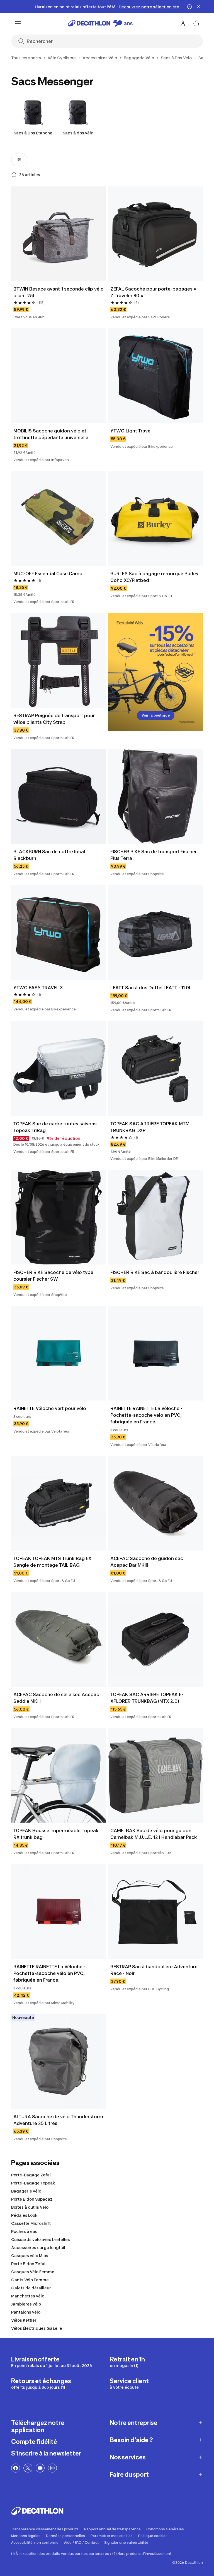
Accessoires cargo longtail (38, 2247)
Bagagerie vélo (26, 2191)
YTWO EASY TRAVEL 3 (38, 988)
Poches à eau (24, 2231)
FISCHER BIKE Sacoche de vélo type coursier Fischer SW (54, 1276)
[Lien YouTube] (40, 2468)
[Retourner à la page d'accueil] (100, 23)
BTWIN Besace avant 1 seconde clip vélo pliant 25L (59, 292)
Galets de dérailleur (31, 2288)
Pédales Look (24, 2215)
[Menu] (18, 23)
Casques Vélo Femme (33, 2272)
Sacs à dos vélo (78, 133)
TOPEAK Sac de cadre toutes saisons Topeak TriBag (56, 1127)
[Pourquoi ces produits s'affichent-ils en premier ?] (14, 175)
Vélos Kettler (24, 2320)
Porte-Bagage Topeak (33, 2183)
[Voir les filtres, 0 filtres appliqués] (19, 160)
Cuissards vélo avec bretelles (41, 2239)
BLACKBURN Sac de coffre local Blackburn (50, 855)
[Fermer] (198, 7)
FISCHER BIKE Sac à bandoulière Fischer (155, 1272)
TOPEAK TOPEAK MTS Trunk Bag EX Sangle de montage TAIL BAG (53, 1562)
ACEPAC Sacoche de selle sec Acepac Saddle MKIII (57, 1698)
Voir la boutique (156, 715)
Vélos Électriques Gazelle (37, 2328)
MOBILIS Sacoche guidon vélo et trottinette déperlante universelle (51, 434)
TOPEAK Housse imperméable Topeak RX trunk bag (57, 1834)
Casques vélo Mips (30, 2256)
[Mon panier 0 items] (196, 23)
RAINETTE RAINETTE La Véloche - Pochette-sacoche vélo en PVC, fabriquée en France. (147, 1415)
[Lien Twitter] (28, 2468)
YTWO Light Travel (131, 431)
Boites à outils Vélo (30, 2207)
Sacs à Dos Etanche (33, 133)
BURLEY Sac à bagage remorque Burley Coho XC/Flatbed (155, 577)
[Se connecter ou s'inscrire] (183, 23)
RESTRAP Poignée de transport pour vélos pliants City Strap (55, 719)
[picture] (59, 234)
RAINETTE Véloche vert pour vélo (50, 1408)
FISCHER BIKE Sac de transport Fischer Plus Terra (154, 855)
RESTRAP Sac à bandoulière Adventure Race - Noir (155, 1970)
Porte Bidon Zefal (28, 2264)
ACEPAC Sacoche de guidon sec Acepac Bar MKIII (147, 1562)
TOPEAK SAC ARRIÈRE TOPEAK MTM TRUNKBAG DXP (150, 1127)
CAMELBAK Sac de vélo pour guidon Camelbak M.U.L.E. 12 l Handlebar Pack (154, 1834)
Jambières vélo (26, 2304)
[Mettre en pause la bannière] (189, 7)
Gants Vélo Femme (30, 2280)
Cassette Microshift (31, 2223)
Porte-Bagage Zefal (31, 2175)
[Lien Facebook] (16, 2468)
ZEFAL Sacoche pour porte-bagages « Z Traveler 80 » (154, 292)
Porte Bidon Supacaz (32, 2199)
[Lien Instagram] (52, 2468)
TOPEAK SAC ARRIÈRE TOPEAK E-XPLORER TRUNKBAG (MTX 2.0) (147, 1698)
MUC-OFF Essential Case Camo (48, 574)
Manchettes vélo (28, 2296)
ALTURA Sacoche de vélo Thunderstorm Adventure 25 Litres (59, 2120)
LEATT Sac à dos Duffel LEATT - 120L (151, 988)
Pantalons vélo (26, 2312)
